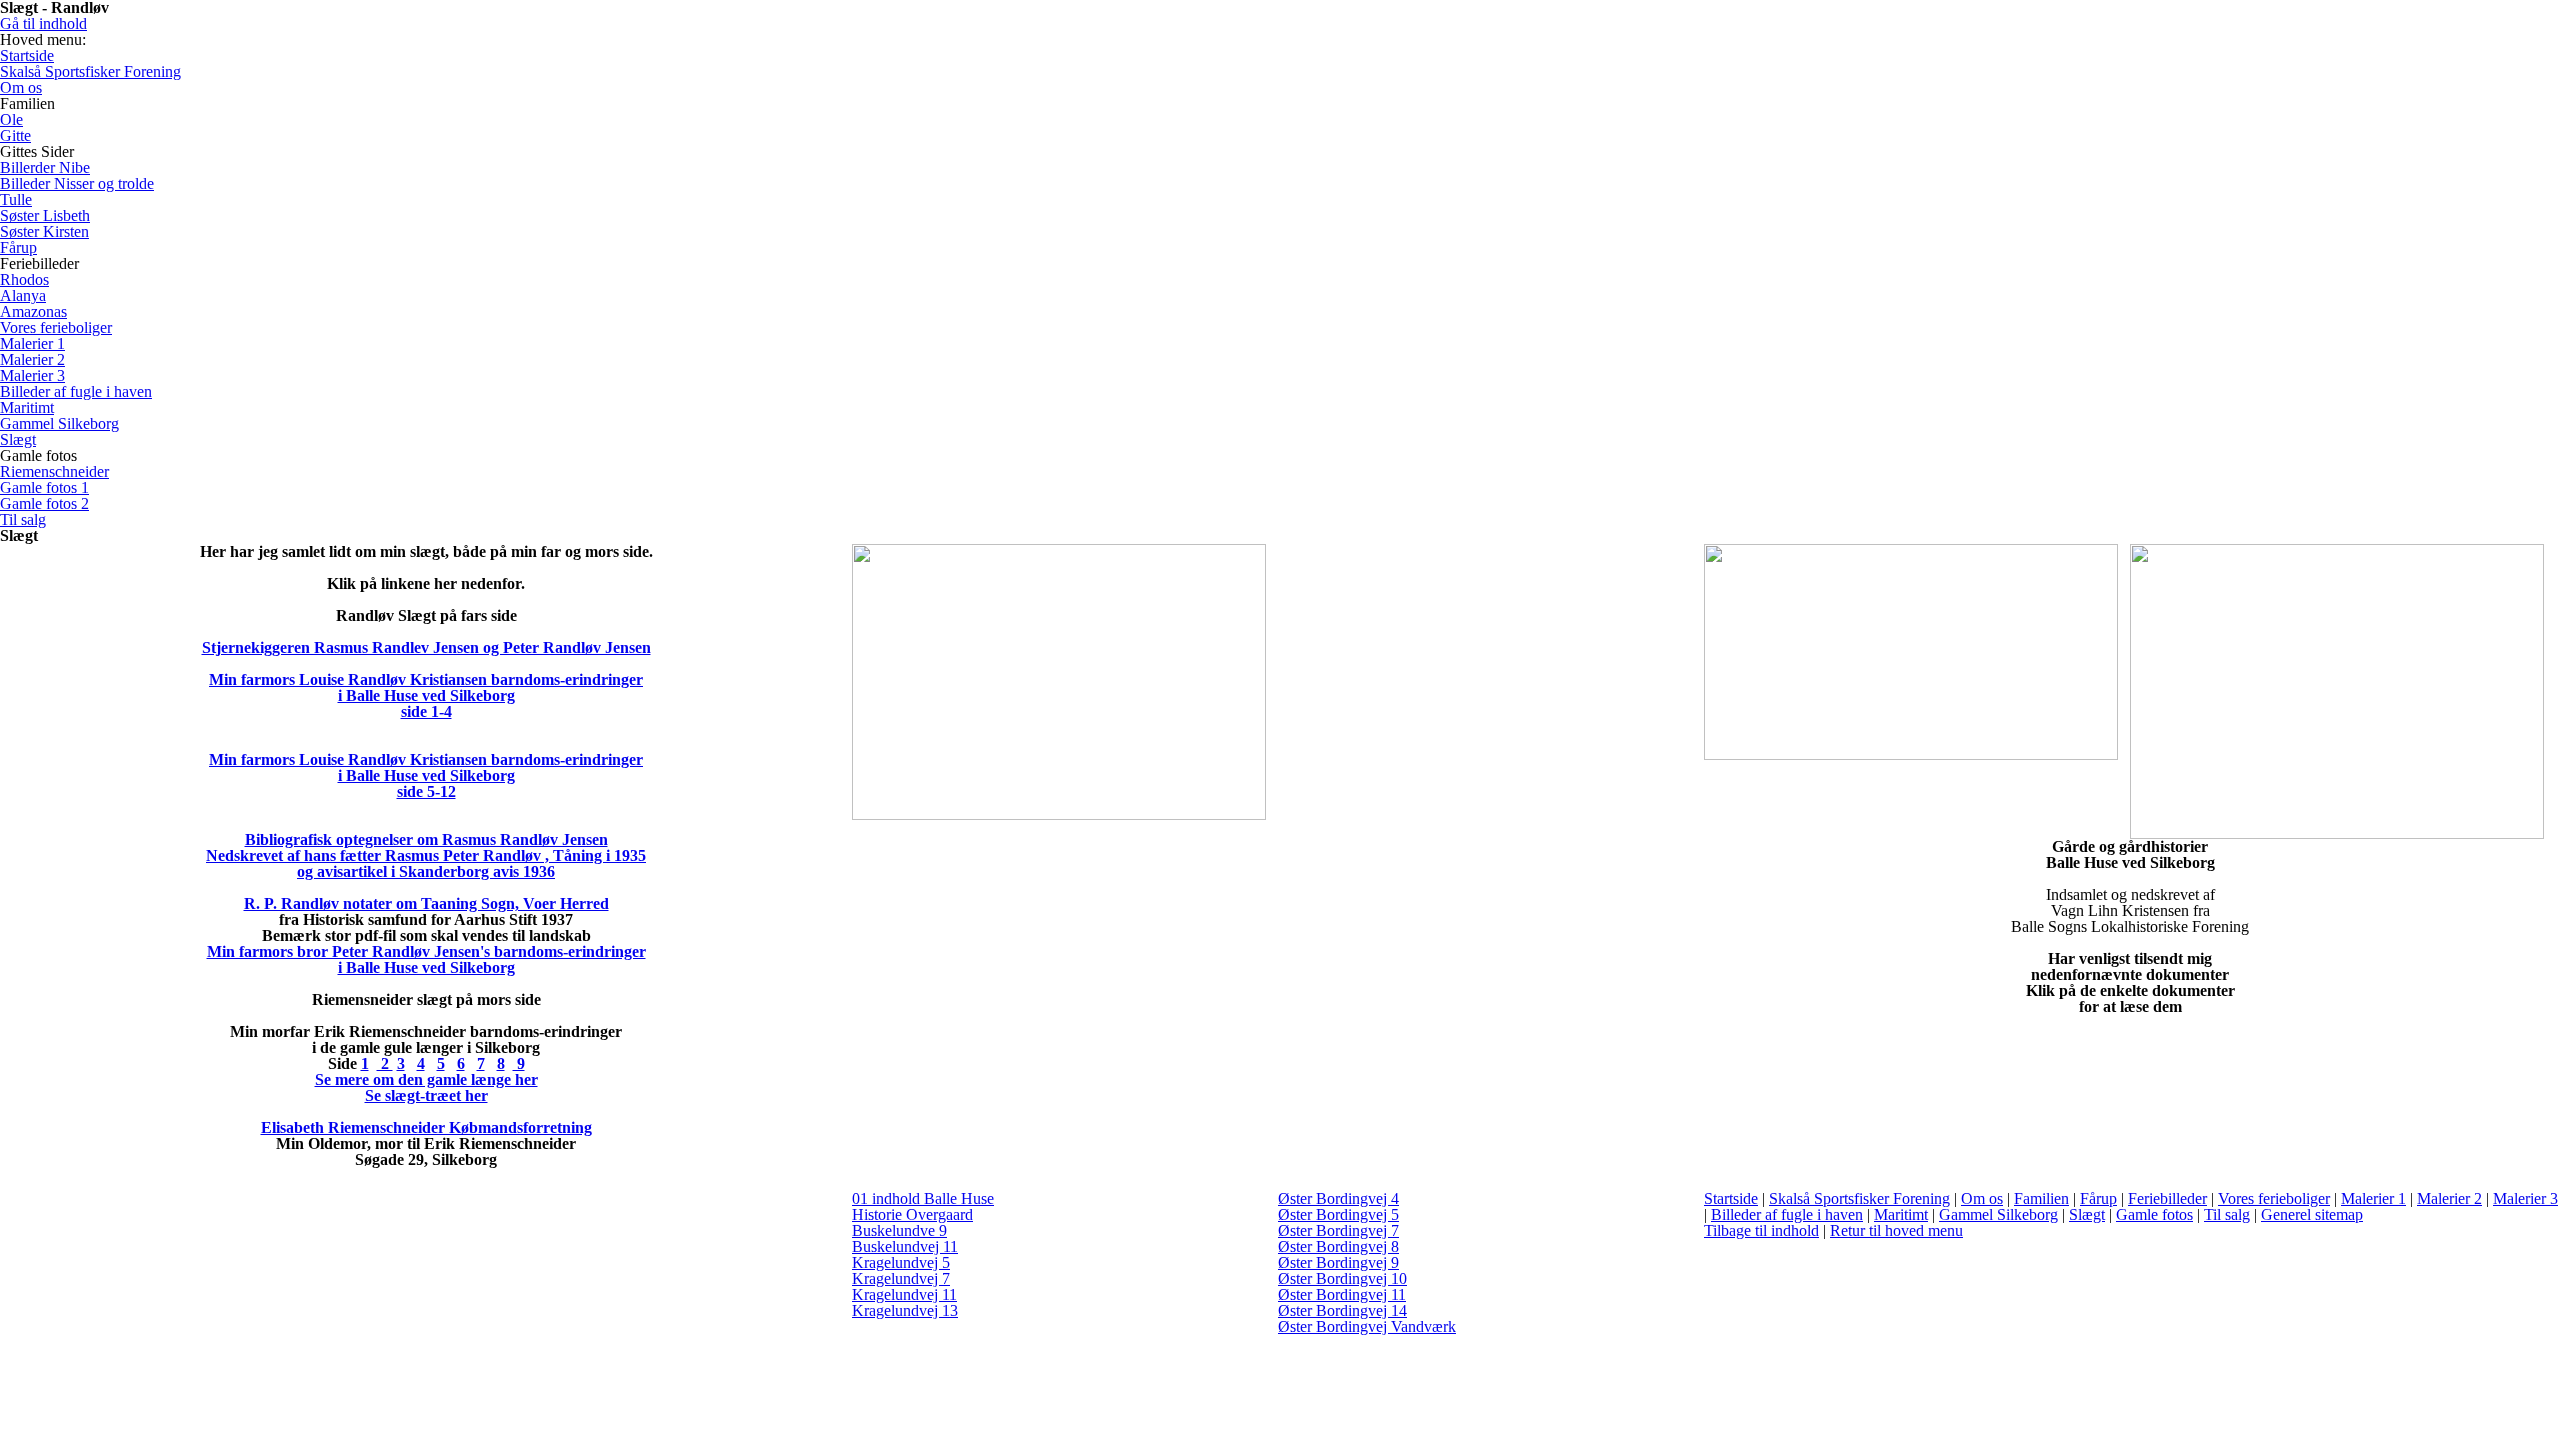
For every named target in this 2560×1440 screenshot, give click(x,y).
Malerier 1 (2373, 1198)
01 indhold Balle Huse (923, 1198)
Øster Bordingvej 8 (1338, 1246)
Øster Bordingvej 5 (1338, 1214)
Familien (2041, 1198)
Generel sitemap (2312, 1214)
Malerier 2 (2449, 1198)
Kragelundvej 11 (904, 1294)
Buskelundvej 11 (905, 1246)
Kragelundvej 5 (901, 1262)
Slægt (2087, 1214)
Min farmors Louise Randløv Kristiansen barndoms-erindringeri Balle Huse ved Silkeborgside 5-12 (426, 775)
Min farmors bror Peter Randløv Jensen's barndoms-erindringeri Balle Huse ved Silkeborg (426, 959)
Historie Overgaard (912, 1214)
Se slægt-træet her (426, 1095)
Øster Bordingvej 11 (1342, 1294)
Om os (1982, 1198)
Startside (1731, 1198)
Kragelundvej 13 (905, 1310)
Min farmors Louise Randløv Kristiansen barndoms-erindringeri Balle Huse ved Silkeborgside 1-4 (426, 695)
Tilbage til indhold (1761, 1230)
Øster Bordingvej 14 (1342, 1310)
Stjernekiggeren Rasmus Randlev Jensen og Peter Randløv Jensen (426, 647)
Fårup (2098, 1198)
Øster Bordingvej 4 (1338, 1198)
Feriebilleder (2167, 1198)
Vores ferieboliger (2274, 1198)
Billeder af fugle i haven (1787, 1214)
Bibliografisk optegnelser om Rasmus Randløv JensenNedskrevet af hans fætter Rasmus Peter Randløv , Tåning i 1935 (426, 847)
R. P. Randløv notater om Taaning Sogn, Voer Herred (426, 903)
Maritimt (1901, 1214)
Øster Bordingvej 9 (1338, 1262)
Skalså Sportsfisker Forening (1859, 1198)
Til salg (2227, 1214)
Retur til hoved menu (1896, 1230)
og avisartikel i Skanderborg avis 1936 (426, 871)
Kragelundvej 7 (901, 1278)
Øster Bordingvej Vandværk (1367, 1326)
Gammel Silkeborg (1998, 1214)
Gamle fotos (2154, 1214)
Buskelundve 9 (899, 1230)
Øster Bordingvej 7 (1338, 1230)
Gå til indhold (43, 23)
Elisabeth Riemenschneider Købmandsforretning (426, 1127)
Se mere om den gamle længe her (426, 1079)
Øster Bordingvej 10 (1342, 1278)
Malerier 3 (2525, 1198)
